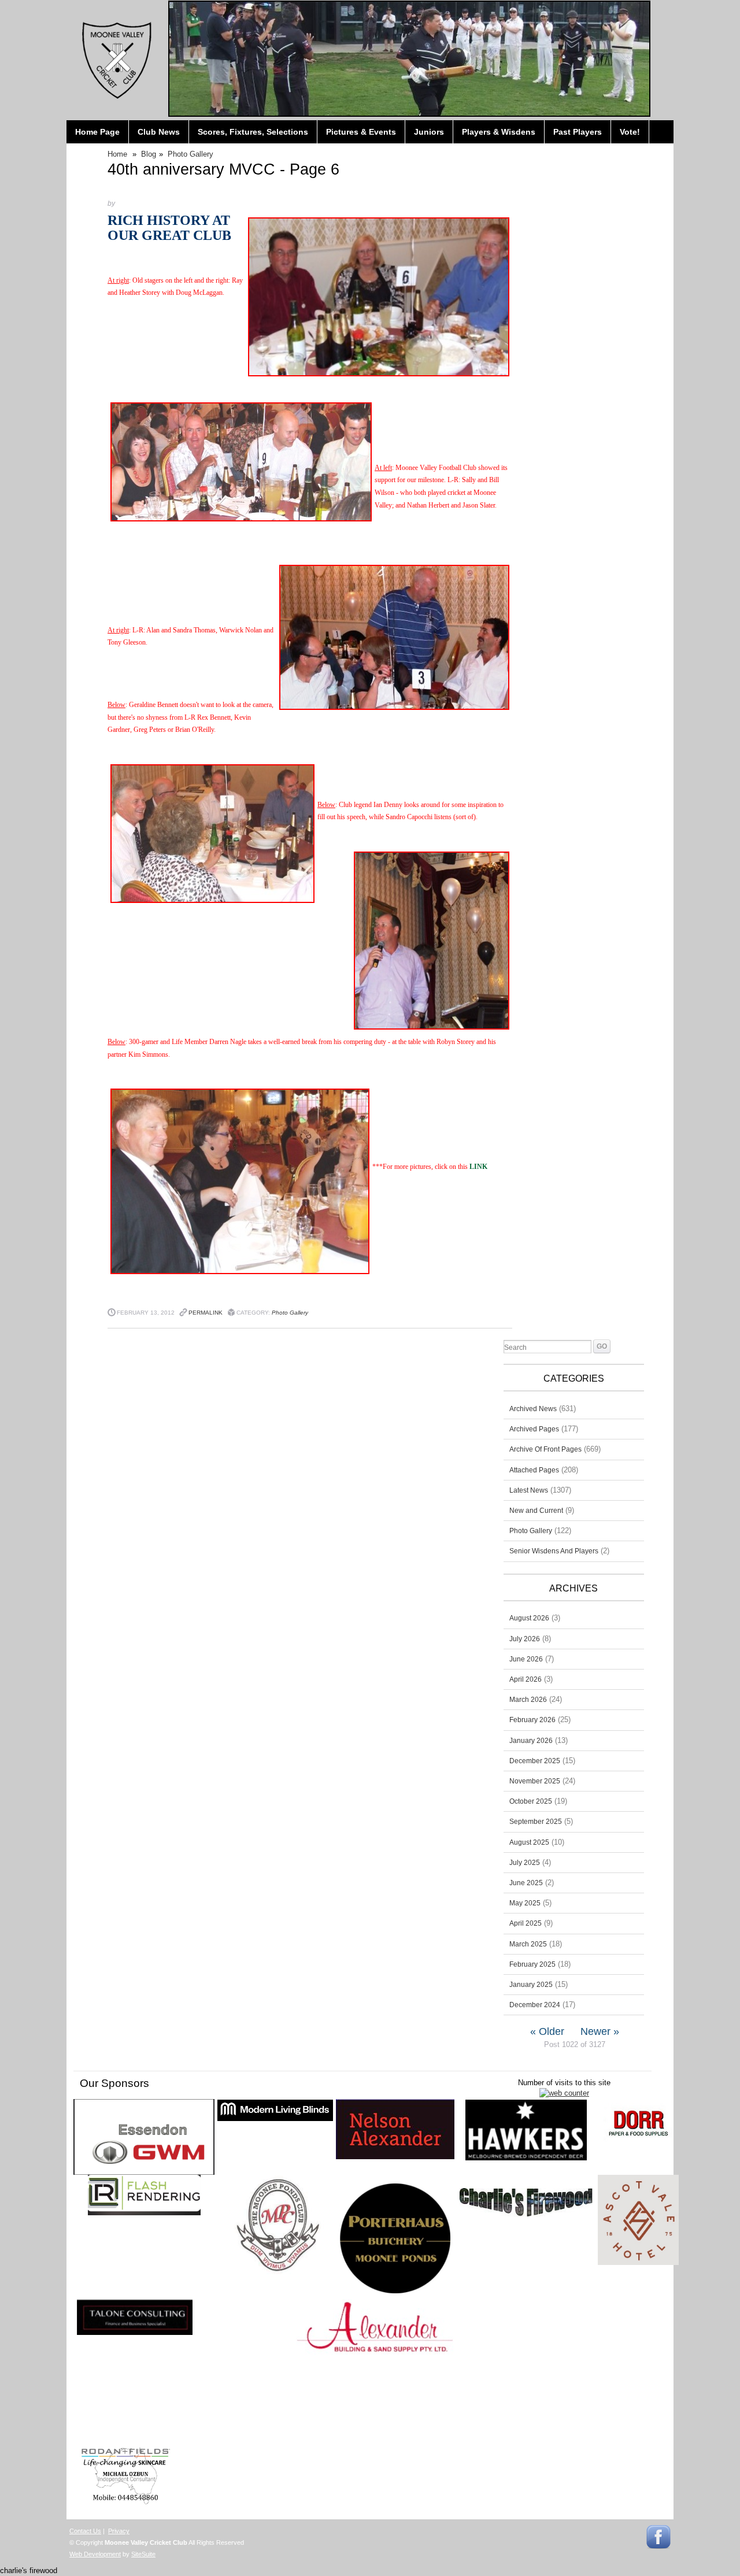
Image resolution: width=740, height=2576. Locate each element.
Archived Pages (534, 1429)
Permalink (206, 1313)
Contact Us (85, 2531)
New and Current (536, 1511)
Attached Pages (534, 1470)
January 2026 (531, 1741)
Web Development (95, 2554)
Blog (149, 154)
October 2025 (531, 1801)
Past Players (578, 132)
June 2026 (526, 1659)
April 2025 (526, 1923)
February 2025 (532, 1964)
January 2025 (531, 1985)
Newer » (600, 2031)
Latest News (529, 1490)
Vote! (630, 132)
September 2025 (536, 1822)
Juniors (429, 132)
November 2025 (535, 1781)
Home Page (97, 132)
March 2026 (528, 1700)
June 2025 (526, 1883)
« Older (547, 2031)
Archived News (533, 1409)
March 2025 (528, 1944)
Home (117, 154)
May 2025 (525, 1903)
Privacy (119, 2531)
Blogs (87, 155)
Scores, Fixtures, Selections (253, 132)
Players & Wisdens (499, 132)
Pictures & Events (361, 132)
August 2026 (529, 1618)
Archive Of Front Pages (545, 1449)
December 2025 (535, 1761)
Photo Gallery (190, 154)
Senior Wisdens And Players (554, 1551)
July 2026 (525, 1639)
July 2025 (525, 1863)
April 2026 (526, 1679)
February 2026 (532, 1720)
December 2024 (535, 2005)
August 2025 (529, 1842)
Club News (159, 132)
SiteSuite (143, 2554)
